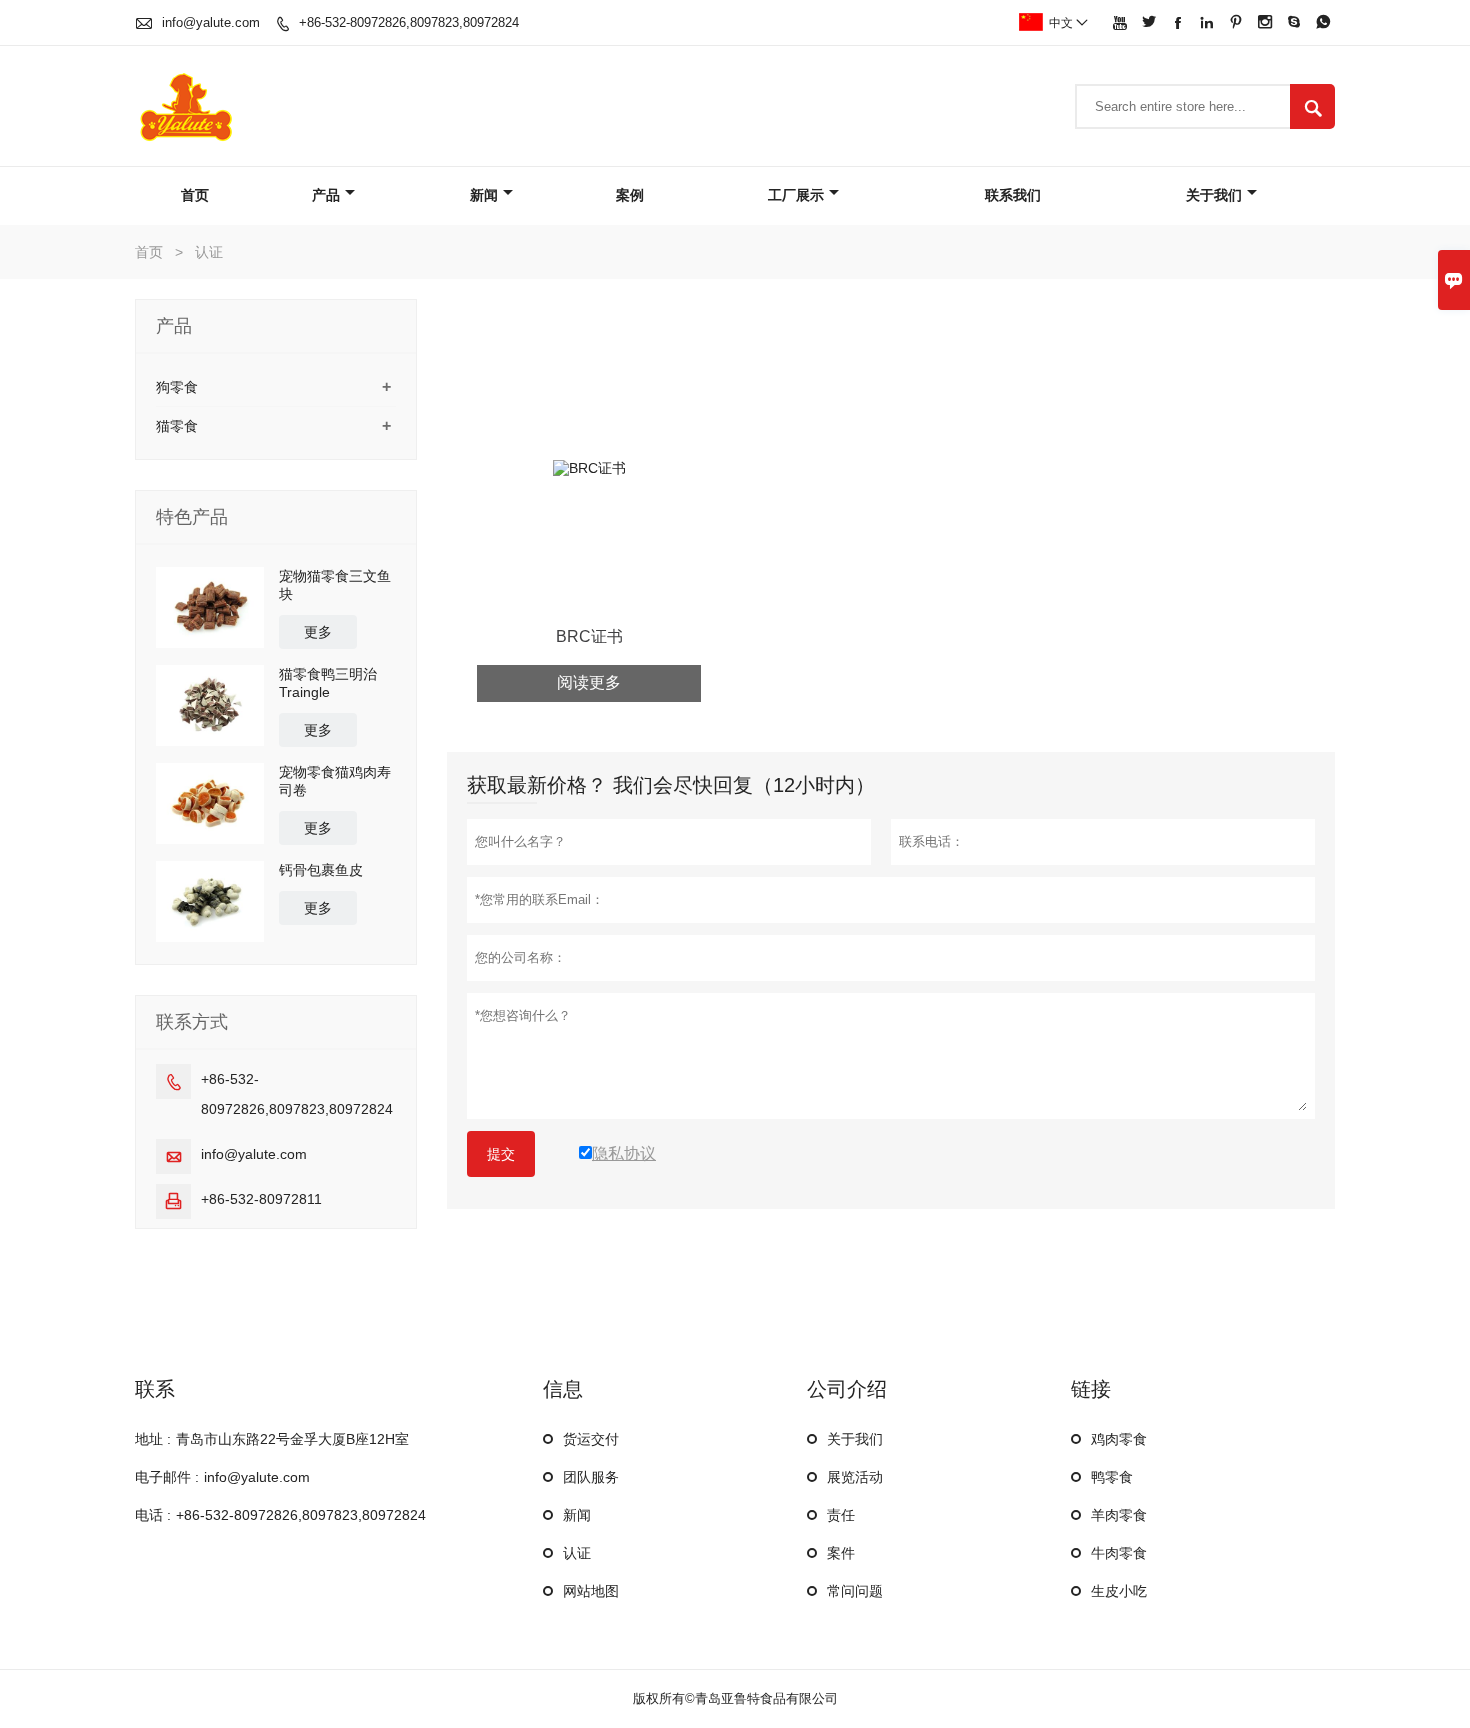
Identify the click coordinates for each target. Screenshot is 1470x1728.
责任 (841, 1515)
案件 (841, 1553)
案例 (630, 195)
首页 (195, 195)
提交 (501, 1154)
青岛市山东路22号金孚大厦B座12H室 (292, 1439)
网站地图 (591, 1591)
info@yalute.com (211, 22)
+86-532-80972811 (261, 1199)
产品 (326, 195)
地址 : (153, 1439)
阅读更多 (589, 682)
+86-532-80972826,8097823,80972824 (409, 22)
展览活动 (855, 1477)
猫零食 (177, 426)
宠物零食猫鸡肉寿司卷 (335, 781)
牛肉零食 (1119, 1553)
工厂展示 (796, 195)
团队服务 (591, 1477)
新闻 (484, 195)
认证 (577, 1553)
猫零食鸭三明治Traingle (328, 683)
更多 (318, 632)
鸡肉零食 (1119, 1439)
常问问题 (855, 1591)
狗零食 (177, 387)
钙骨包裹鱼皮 (321, 870)
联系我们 (1013, 195)
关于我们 (1214, 195)
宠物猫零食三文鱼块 (335, 585)
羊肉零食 (1119, 1515)
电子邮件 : (167, 1477)
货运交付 (591, 1439)
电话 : (153, 1515)
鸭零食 (1112, 1477)
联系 (155, 1389)
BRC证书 (589, 636)
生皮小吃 (1119, 1591)
